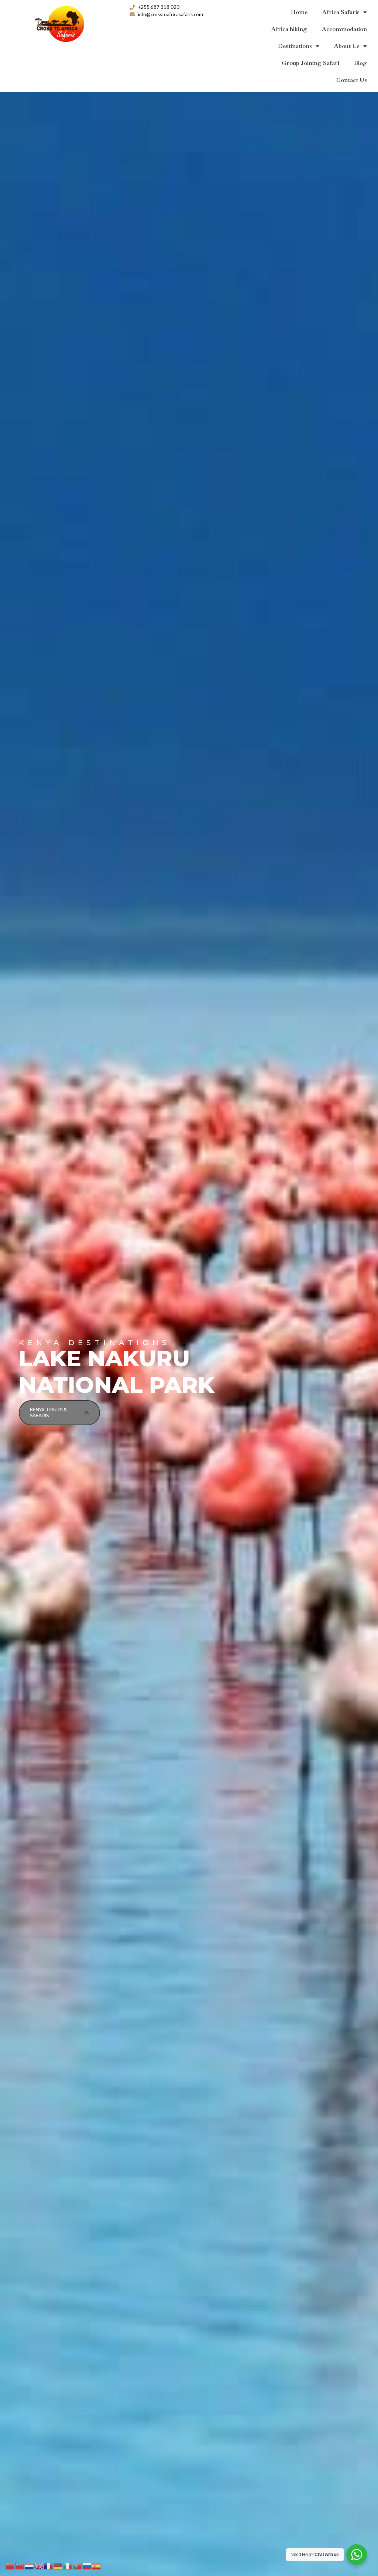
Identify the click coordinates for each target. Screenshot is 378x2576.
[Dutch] (30, 2565)
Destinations (295, 46)
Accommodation (344, 29)
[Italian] (68, 2565)
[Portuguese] (78, 2565)
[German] (58, 2565)
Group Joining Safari (310, 63)
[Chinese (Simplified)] (10, 2565)
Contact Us (352, 80)
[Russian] (87, 2565)
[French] (49, 2565)
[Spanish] (97, 2565)
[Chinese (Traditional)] (20, 2565)
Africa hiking (289, 29)
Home (299, 12)
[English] (39, 2565)
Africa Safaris (341, 12)
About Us (347, 46)
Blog (360, 63)
